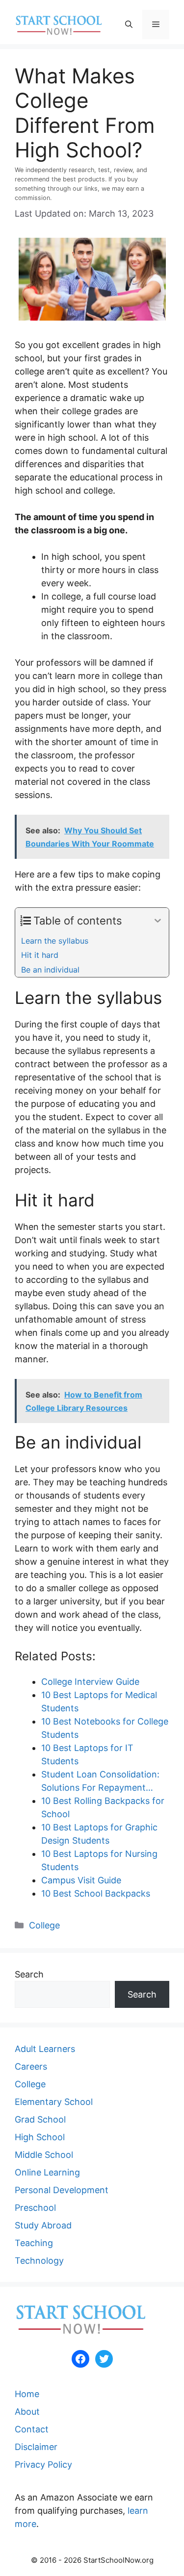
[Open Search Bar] (129, 25)
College (44, 1925)
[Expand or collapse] (158, 921)
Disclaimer (36, 2447)
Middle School (44, 2155)
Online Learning (47, 2172)
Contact (32, 2429)
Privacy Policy (43, 2464)
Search (29, 1974)
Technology (39, 2261)
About (27, 2412)
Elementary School (54, 2102)
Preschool (35, 2208)
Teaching (34, 2243)
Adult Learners (45, 2049)
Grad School (40, 2119)
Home (27, 2394)
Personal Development (62, 2190)
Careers (31, 2066)
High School (40, 2137)
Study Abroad (43, 2225)
